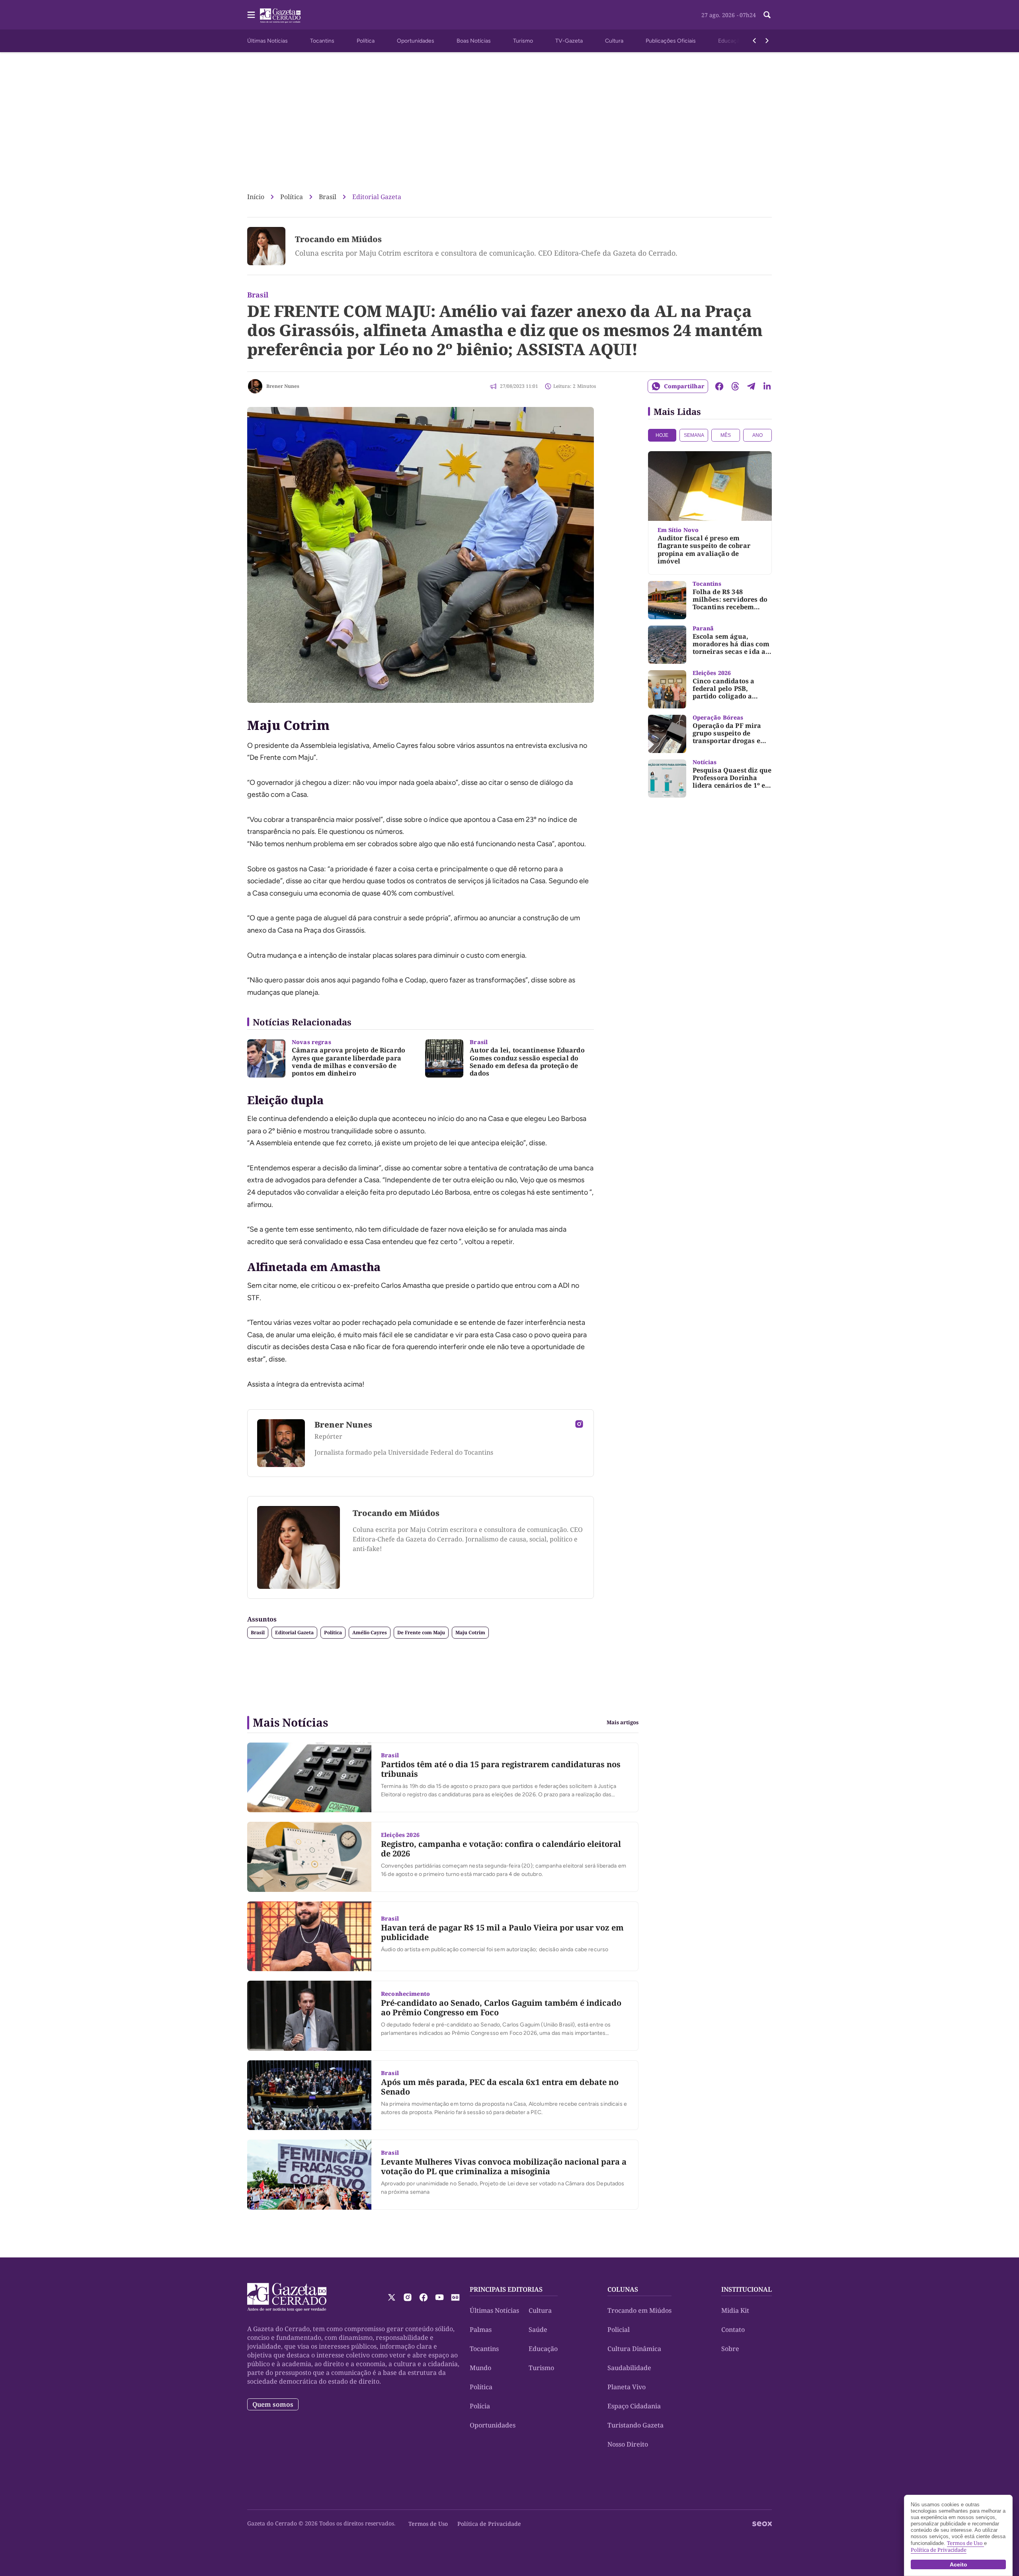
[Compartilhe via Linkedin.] (767, 386)
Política (366, 41)
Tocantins (322, 41)
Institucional (747, 2289)
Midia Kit (735, 2310)
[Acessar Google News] (455, 2297)
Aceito (958, 2564)
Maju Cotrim (470, 1632)
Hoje (662, 435)
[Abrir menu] (251, 15)
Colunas (623, 2289)
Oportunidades (416, 41)
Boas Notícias (474, 41)
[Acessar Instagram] (579, 1424)
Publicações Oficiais (671, 41)
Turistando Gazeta (635, 2425)
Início (256, 197)
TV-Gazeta (569, 41)
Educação (730, 41)
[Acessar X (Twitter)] (392, 2297)
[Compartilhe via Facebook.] (719, 386)
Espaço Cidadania (634, 2406)
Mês (726, 435)
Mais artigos (623, 1722)
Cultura (614, 41)
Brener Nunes (283, 386)
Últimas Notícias (267, 41)
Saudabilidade (629, 2368)
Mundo (480, 2368)
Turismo (523, 41)
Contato (733, 2330)
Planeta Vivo (627, 2387)
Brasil (328, 197)
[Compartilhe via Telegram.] (751, 386)
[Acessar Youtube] (439, 2297)
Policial (619, 2330)
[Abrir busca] (767, 15)
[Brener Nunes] (255, 386)
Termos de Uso (428, 2524)
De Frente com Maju (421, 1632)
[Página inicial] (287, 2297)
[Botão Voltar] (754, 41)
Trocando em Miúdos (338, 239)
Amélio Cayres (370, 1632)
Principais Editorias (506, 2289)
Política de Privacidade (489, 2524)
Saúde (538, 2330)
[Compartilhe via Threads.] (735, 386)
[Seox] (762, 2524)
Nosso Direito (628, 2444)
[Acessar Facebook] (424, 2297)
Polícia (480, 2406)
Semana (694, 435)
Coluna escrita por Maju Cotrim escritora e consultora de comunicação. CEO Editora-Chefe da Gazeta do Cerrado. (486, 253)
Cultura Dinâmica (634, 2349)
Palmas (481, 2330)
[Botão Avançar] (767, 41)
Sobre (730, 2349)
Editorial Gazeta (377, 197)
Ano (757, 435)
